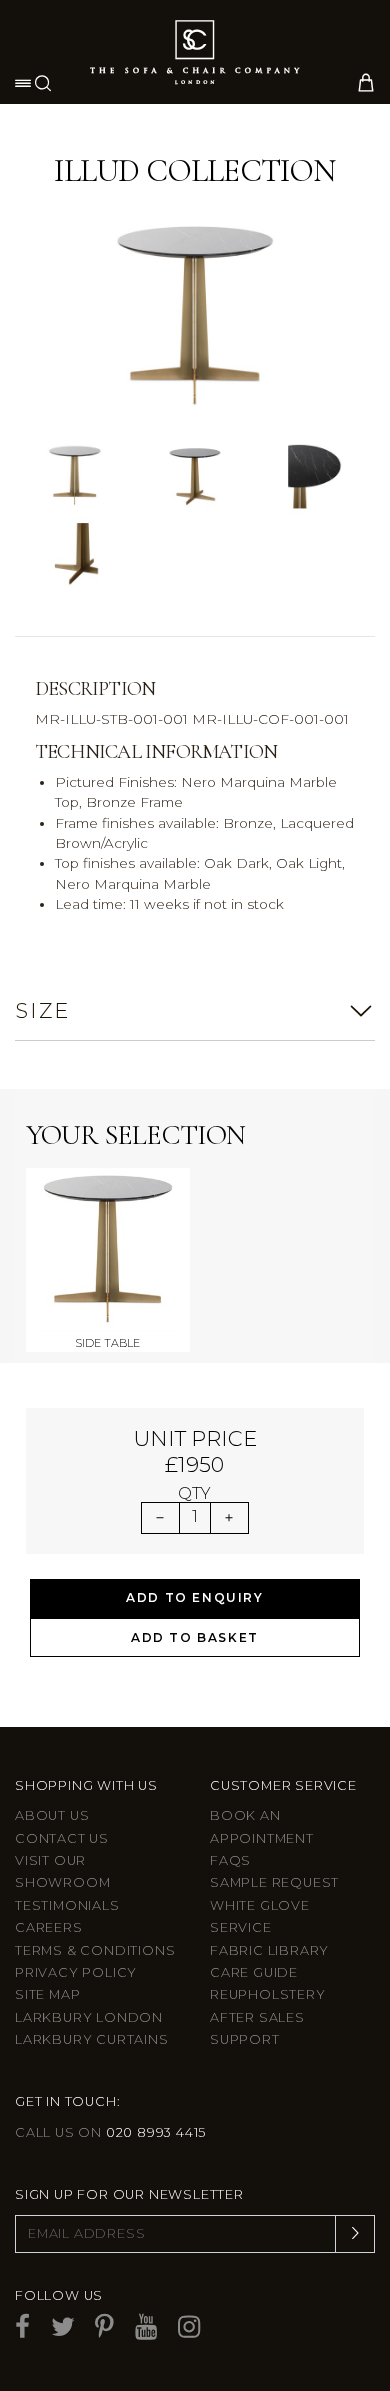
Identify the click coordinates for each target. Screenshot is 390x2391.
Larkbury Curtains (92, 2039)
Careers (49, 1927)
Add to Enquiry (194, 1597)
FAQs (230, 1860)
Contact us (62, 1838)
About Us (52, 1815)
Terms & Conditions (95, 1950)
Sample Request (274, 1882)
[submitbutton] (355, 2234)
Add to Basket (195, 1637)
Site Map (47, 1994)
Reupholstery (268, 1994)
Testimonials (67, 1905)
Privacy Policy (76, 1972)
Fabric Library (269, 1950)
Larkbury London (89, 2017)
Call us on (110, 2132)
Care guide (254, 1972)
